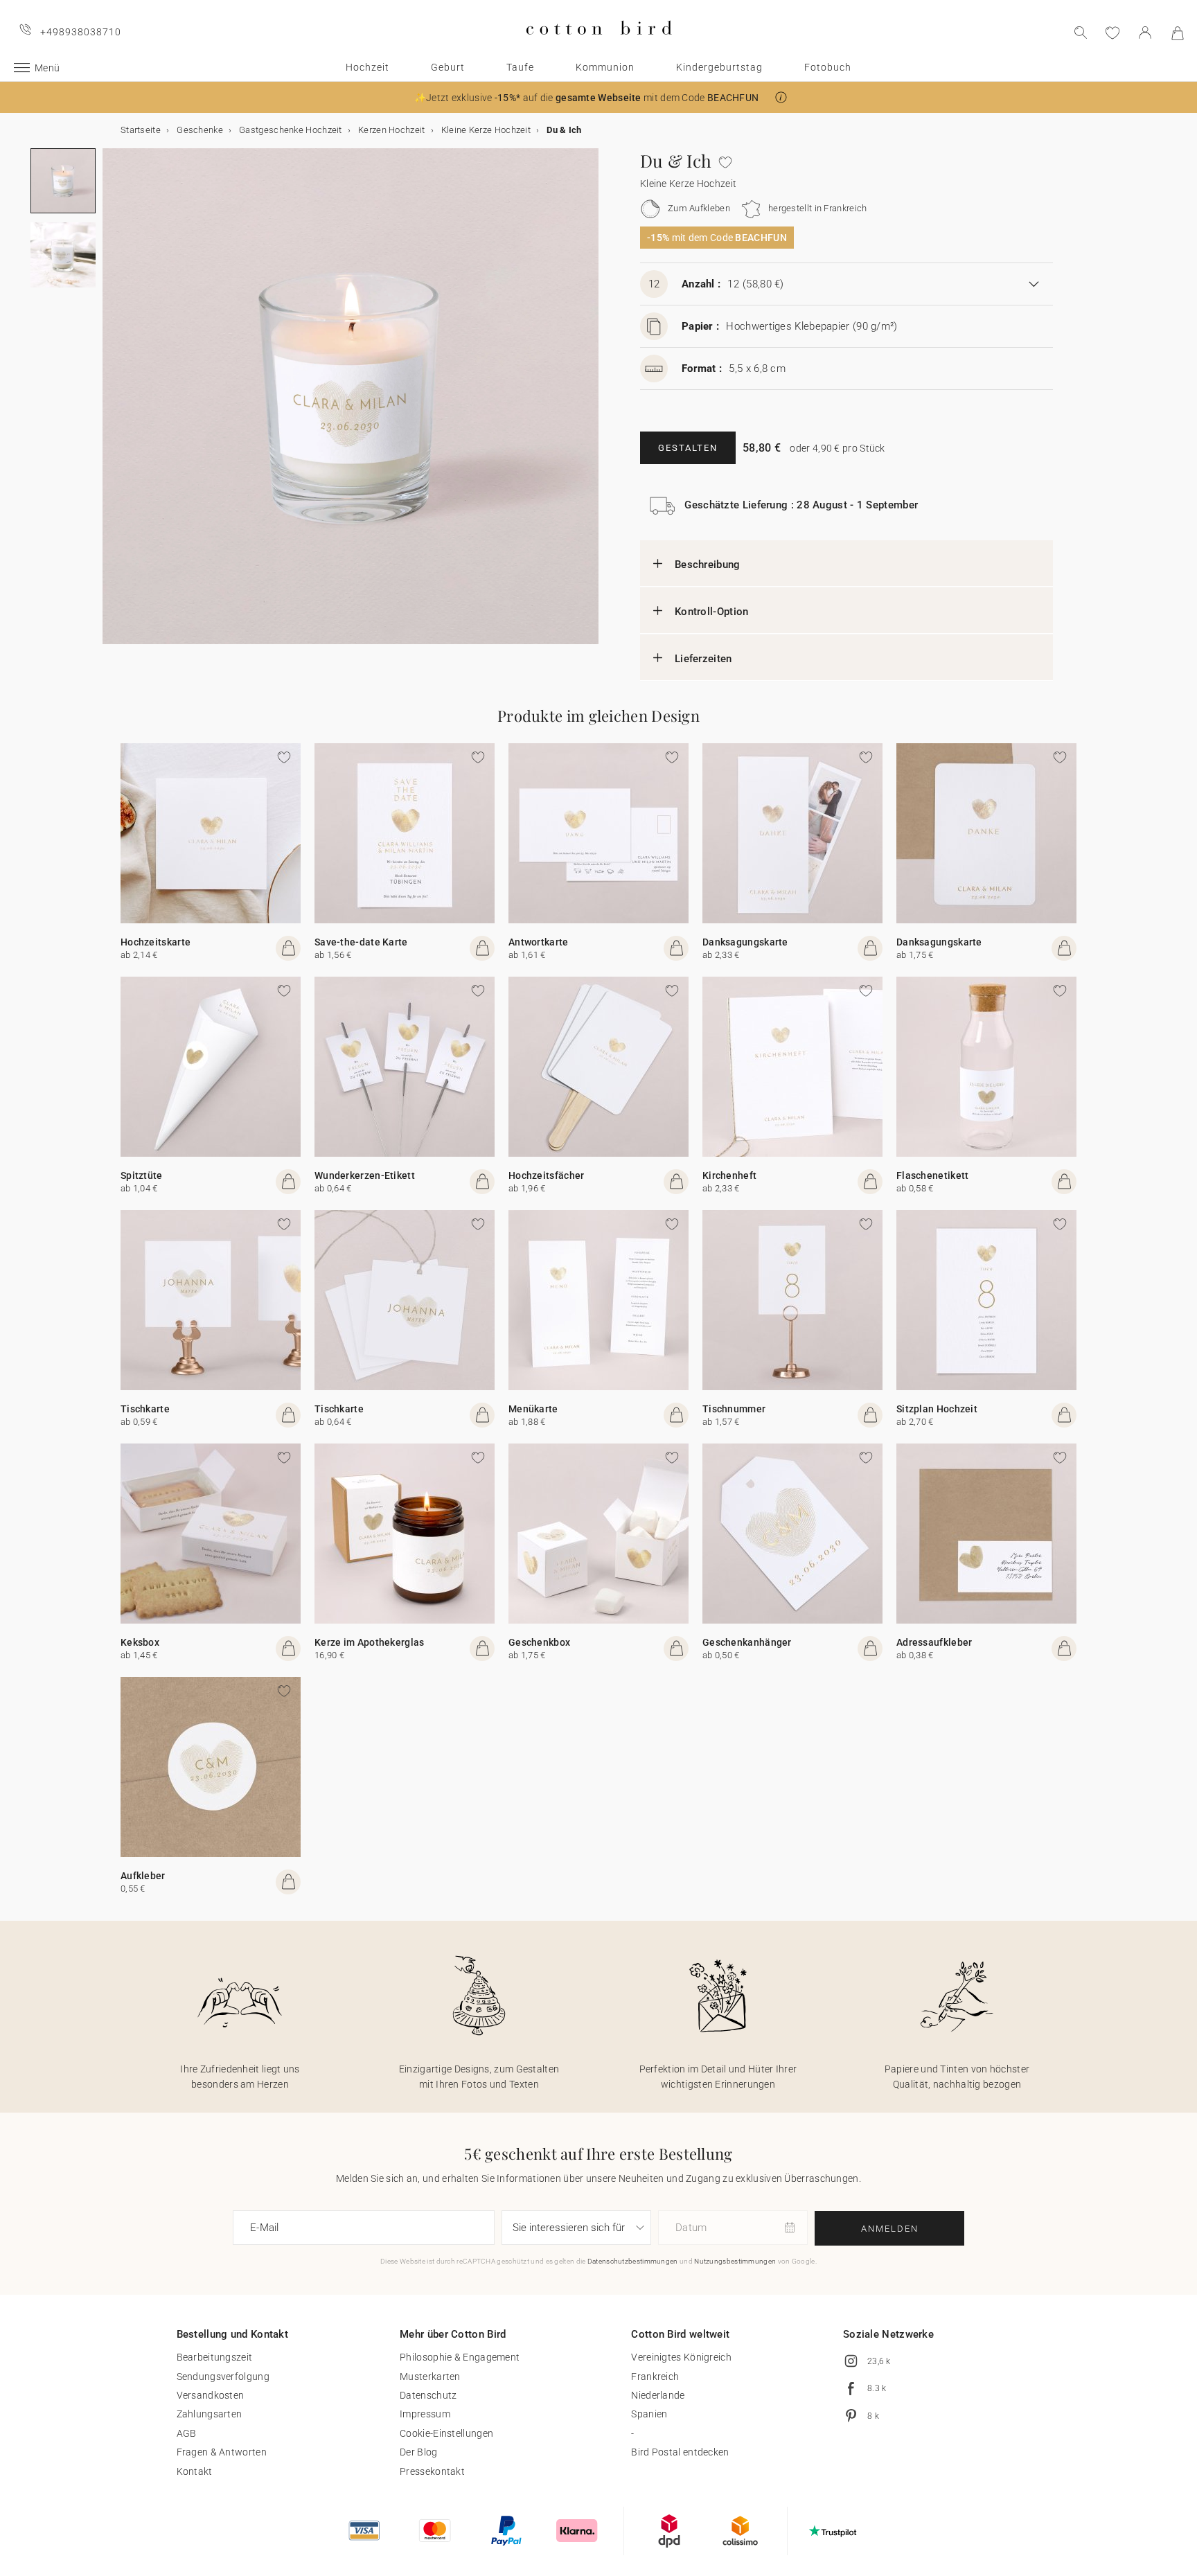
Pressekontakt (432, 2471)
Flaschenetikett (933, 1175)
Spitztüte (142, 1175)
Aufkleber (143, 1876)
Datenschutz (428, 2395)
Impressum (425, 2414)
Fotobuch (828, 67)
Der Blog (418, 2452)
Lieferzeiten (703, 659)
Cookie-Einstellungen (446, 2433)
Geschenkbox (539, 1642)
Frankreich (655, 2377)
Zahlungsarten (210, 2414)
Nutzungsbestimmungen (735, 2261)
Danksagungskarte (745, 942)
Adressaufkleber (934, 1642)
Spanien (649, 2414)
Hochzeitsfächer (547, 1175)
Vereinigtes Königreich (681, 2357)
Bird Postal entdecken (680, 2452)
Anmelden (890, 2229)
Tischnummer (734, 1409)
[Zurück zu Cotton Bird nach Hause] (599, 46)
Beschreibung (708, 565)
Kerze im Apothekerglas (370, 1642)
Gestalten (688, 448)
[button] (781, 97)
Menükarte (533, 1409)
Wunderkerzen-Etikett (365, 1175)
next (111, 405)
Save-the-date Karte (361, 942)
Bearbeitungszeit (215, 2357)
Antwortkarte (539, 942)
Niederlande (658, 2395)
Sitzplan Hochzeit (937, 1409)
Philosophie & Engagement (460, 2357)
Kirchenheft (729, 1175)
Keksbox (140, 1642)
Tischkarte (145, 1409)
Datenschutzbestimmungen (633, 2261)
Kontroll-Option (712, 612)
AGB (187, 2433)
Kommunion (605, 67)
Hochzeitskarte (156, 942)
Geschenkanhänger (747, 1642)
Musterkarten (430, 2377)
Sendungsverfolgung (223, 2377)
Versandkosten (211, 2395)
